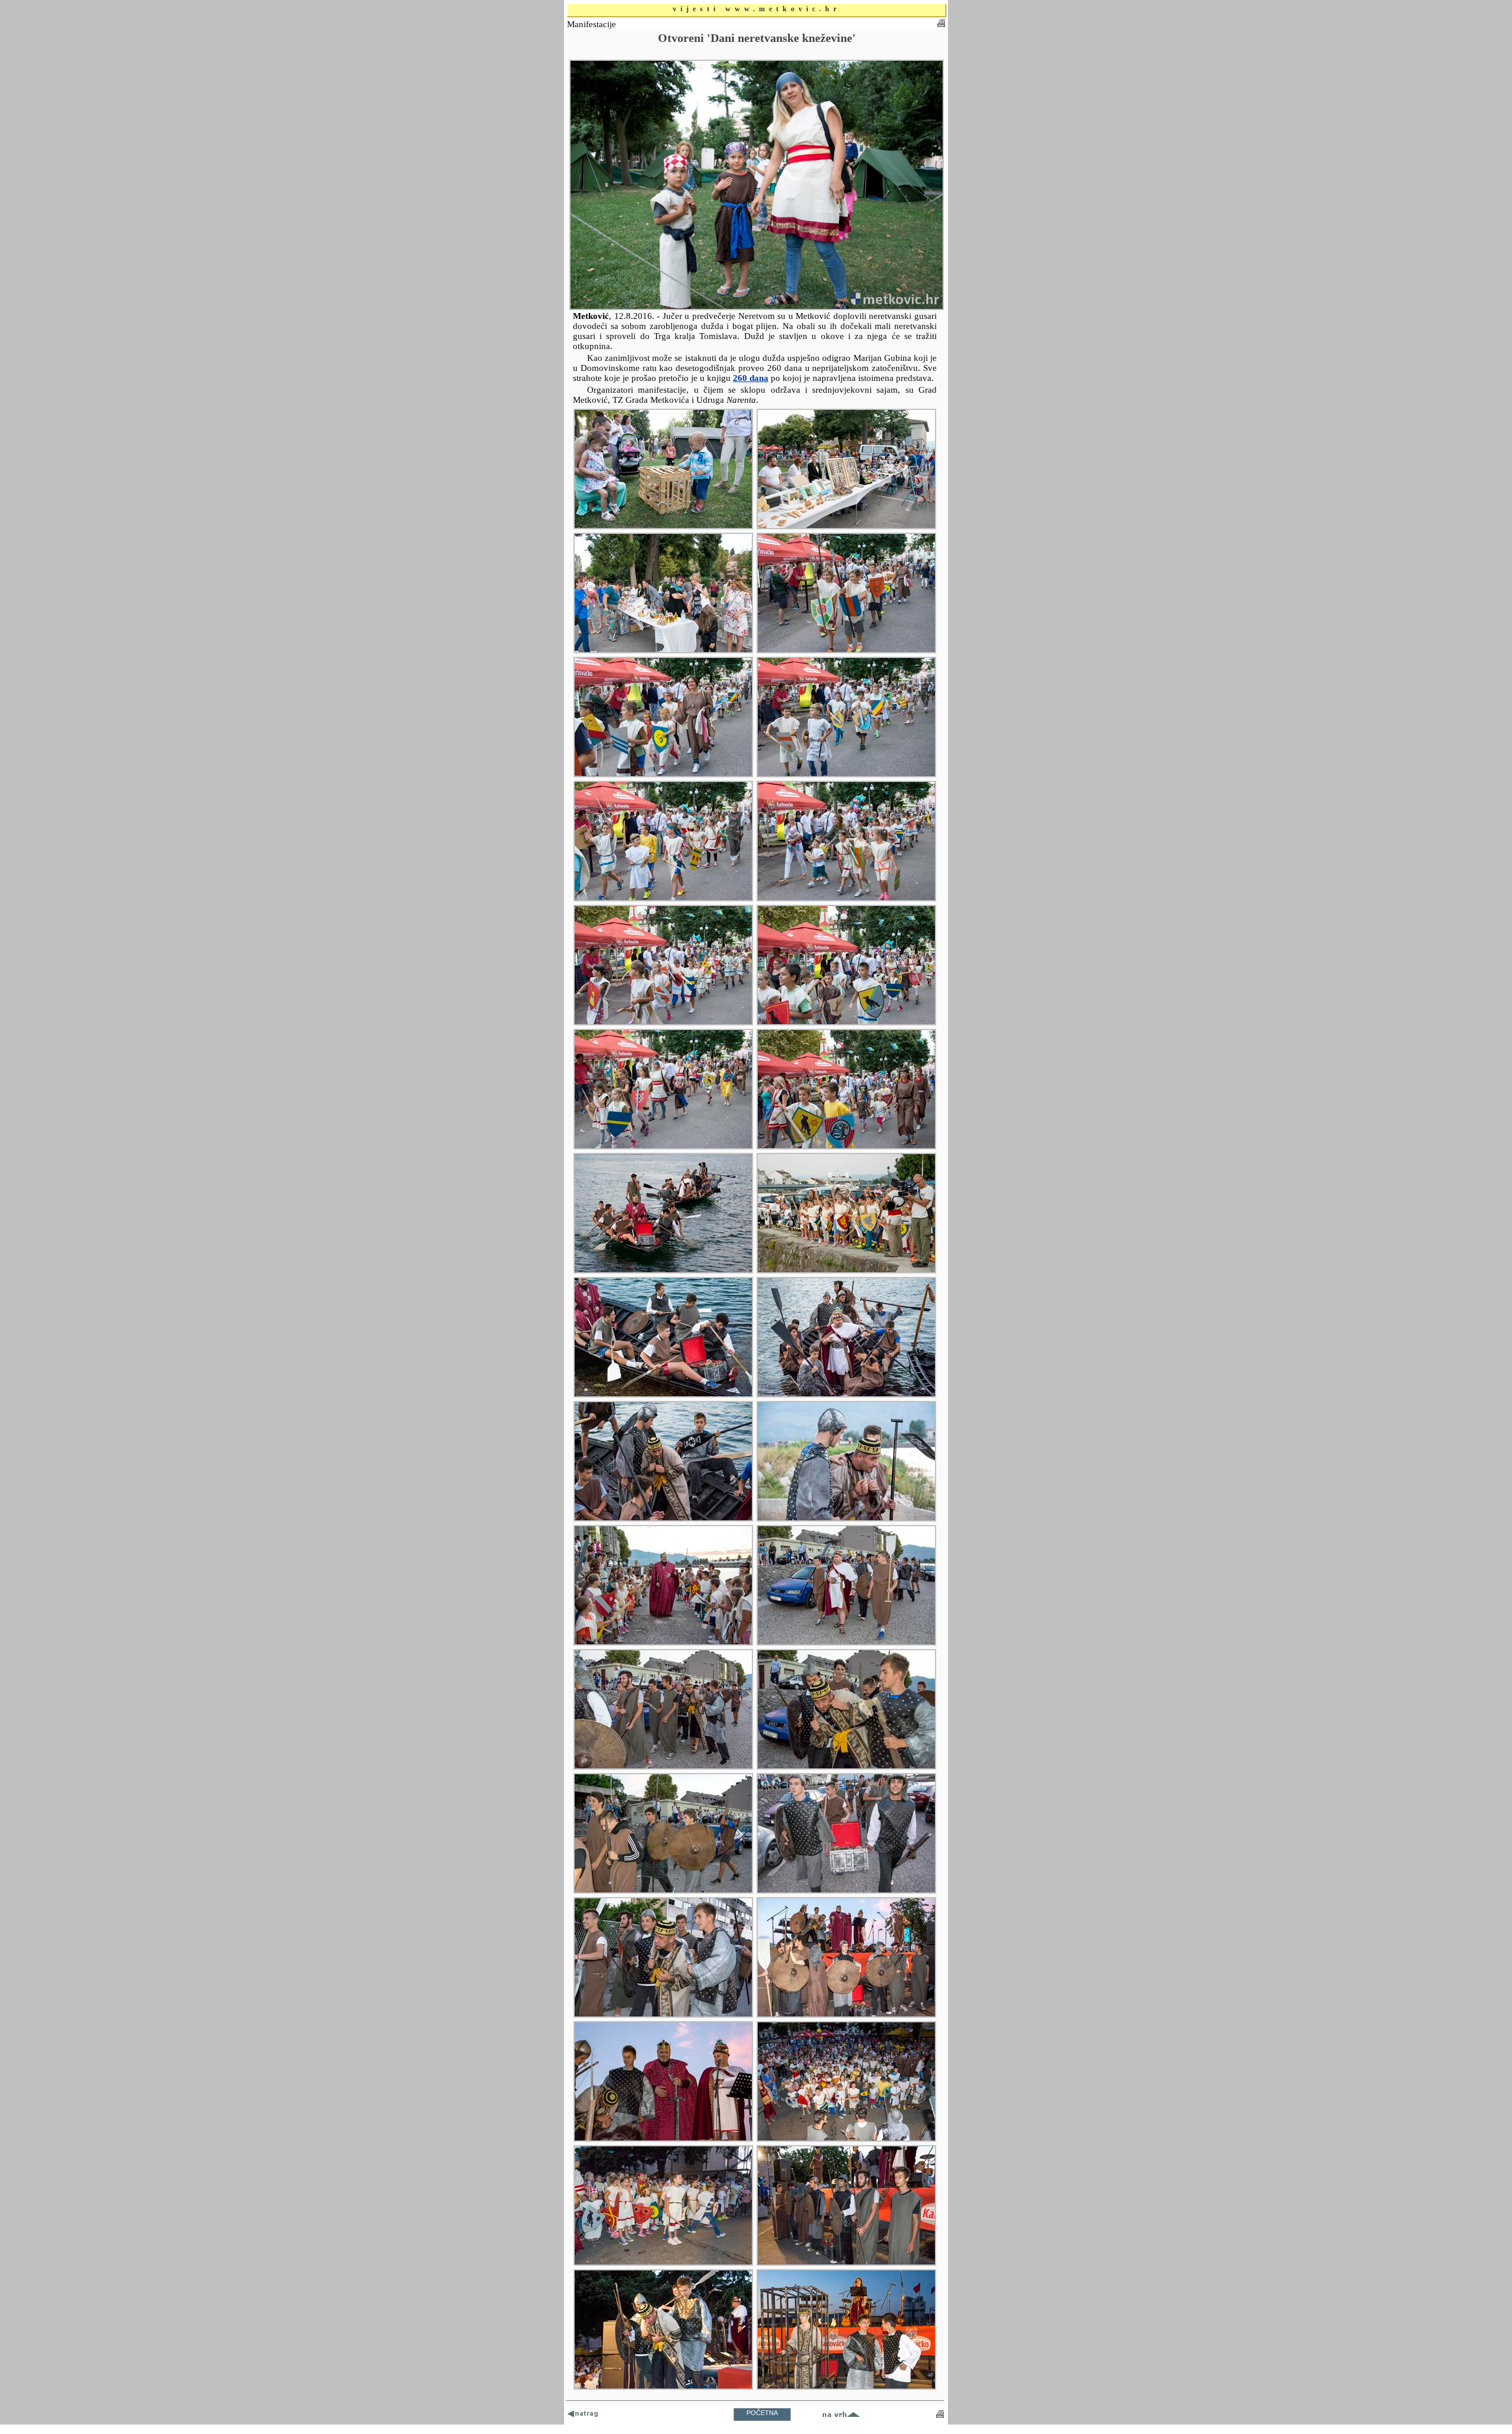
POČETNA (762, 2413)
